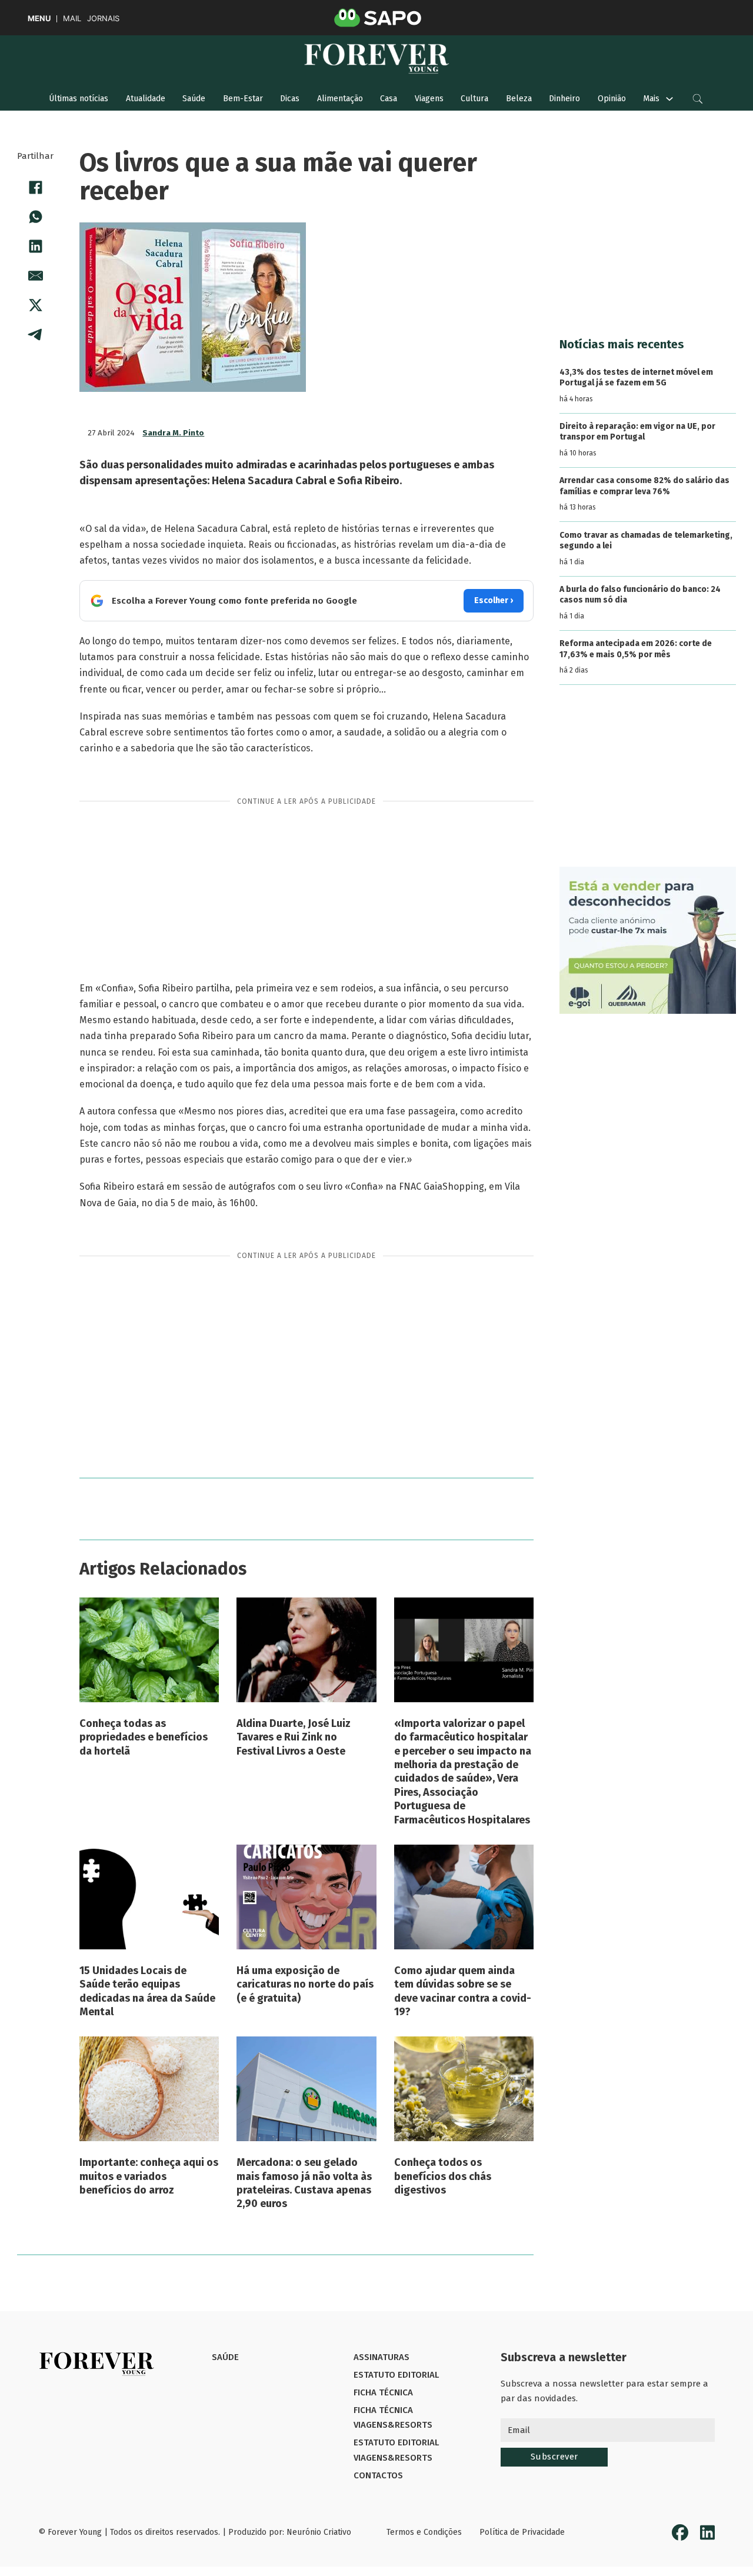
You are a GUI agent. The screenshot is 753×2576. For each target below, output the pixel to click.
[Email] (35, 276)
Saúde (194, 99)
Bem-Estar (243, 99)
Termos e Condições (424, 2532)
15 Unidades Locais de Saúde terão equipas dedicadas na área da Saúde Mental (147, 1991)
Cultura (474, 99)
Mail (72, 19)
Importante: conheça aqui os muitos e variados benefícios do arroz (149, 2176)
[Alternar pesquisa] (698, 99)
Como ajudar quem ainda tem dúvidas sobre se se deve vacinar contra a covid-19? (463, 1991)
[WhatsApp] (35, 217)
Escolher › (494, 600)
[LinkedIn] (35, 247)
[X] (35, 305)
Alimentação (340, 99)
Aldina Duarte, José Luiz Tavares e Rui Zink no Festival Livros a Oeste (294, 1737)
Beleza (519, 99)
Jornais (103, 19)
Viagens (429, 99)
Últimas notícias (79, 99)
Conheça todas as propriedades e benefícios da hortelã (144, 1737)
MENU (39, 19)
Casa (389, 99)
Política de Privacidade (522, 2532)
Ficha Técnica (383, 2392)
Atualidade (146, 99)
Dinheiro (564, 99)
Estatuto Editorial (396, 2375)
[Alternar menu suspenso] (669, 99)
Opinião (612, 99)
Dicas (290, 99)
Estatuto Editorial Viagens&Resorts (396, 2450)
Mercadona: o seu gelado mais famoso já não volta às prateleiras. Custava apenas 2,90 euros (304, 2183)
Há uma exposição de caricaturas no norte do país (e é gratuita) (305, 1984)
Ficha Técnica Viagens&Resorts (393, 2418)
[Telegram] (35, 335)
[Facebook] (35, 188)
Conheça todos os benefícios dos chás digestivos (443, 2176)
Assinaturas (382, 2357)
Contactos (378, 2475)
